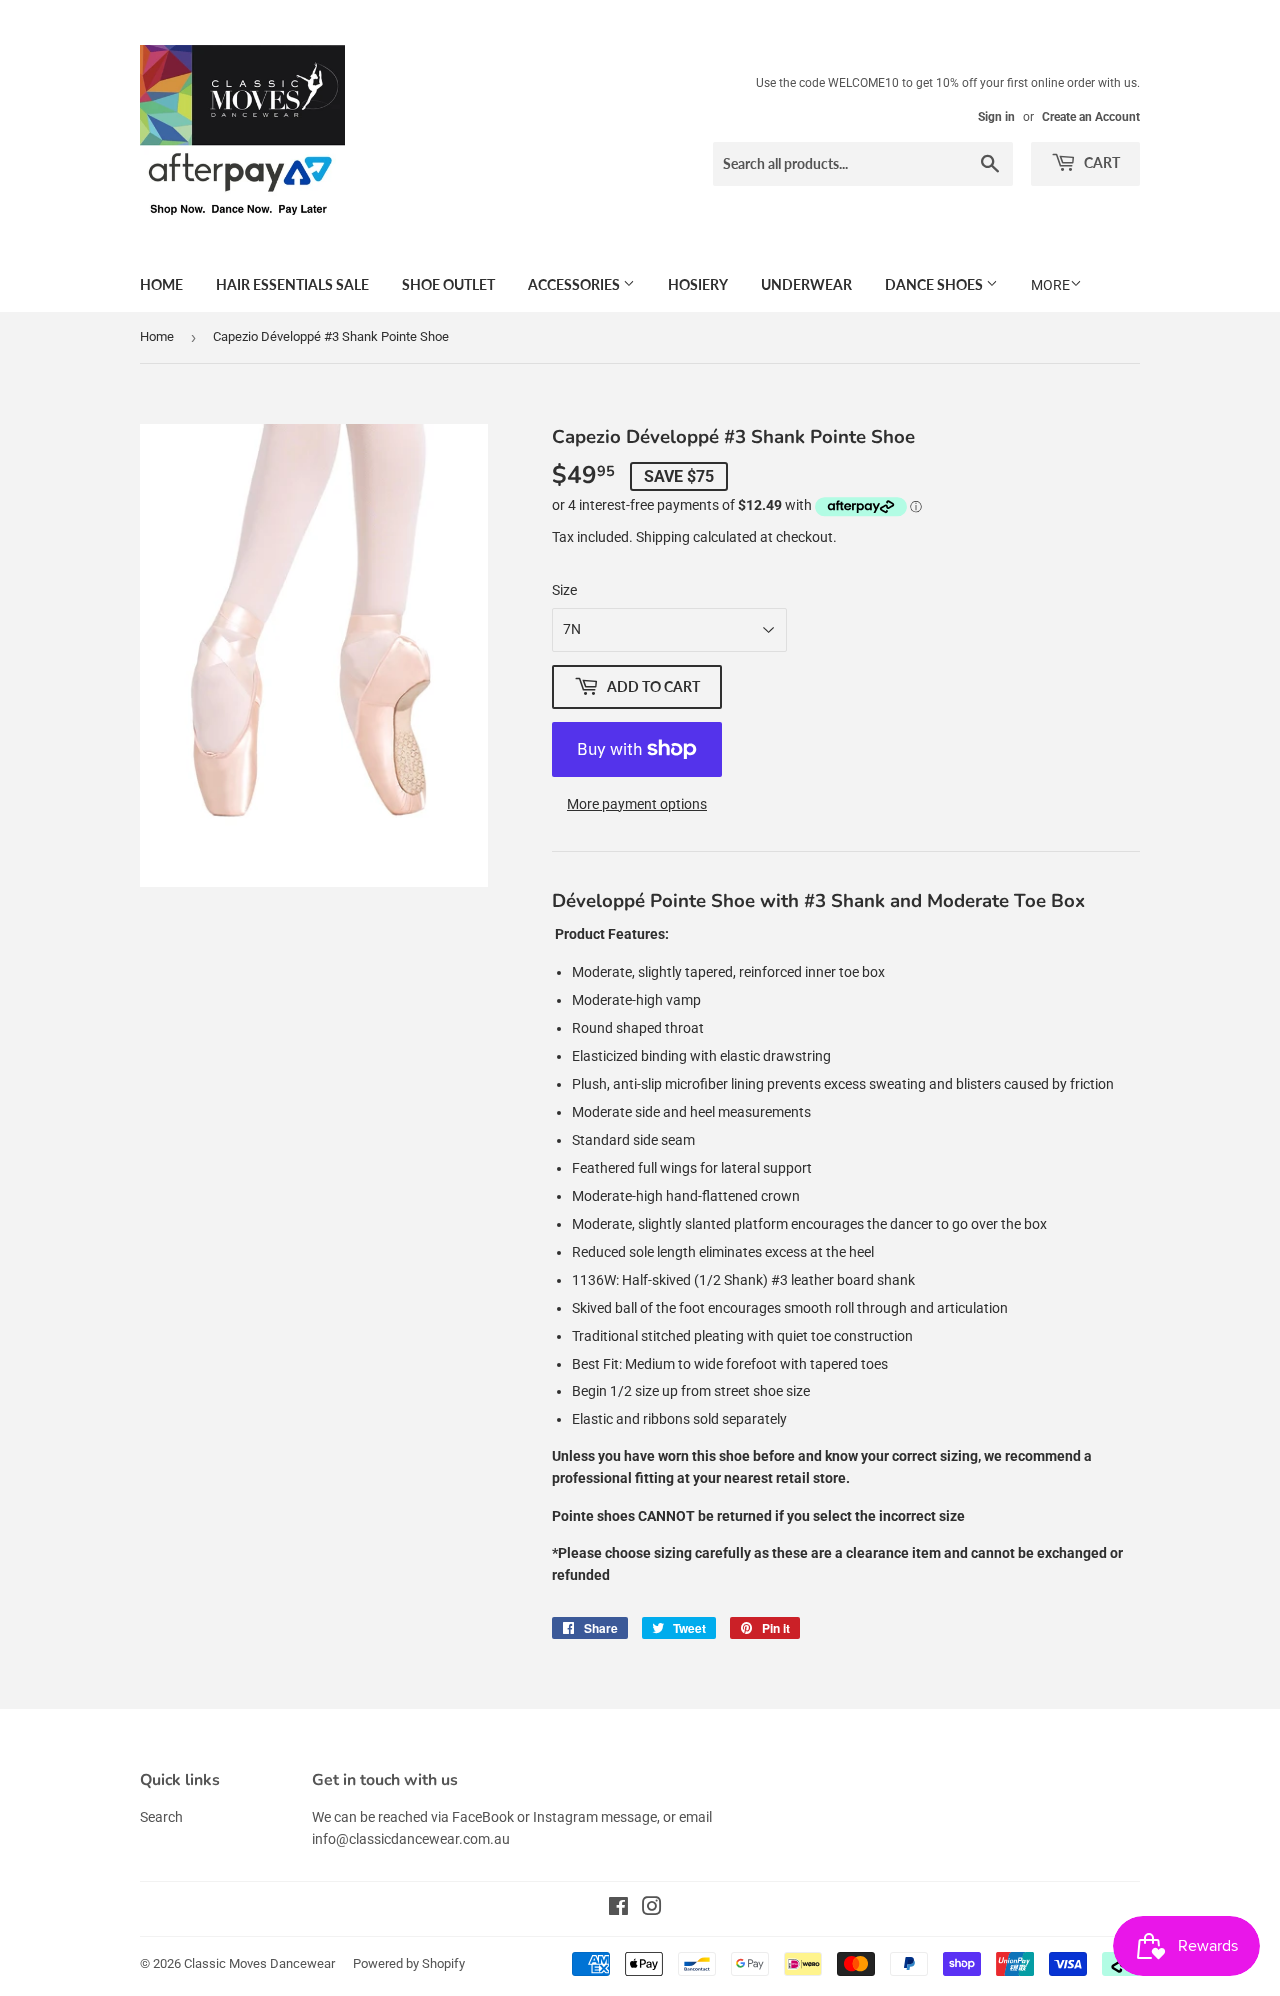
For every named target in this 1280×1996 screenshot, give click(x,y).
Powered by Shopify (409, 1963)
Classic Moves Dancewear (259, 1963)
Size (564, 590)
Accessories (575, 284)
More (1050, 285)
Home (161, 284)
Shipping (663, 537)
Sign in (996, 117)
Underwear (806, 284)
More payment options (637, 804)
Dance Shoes (935, 284)
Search (161, 1817)
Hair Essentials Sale (292, 284)
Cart (1100, 162)
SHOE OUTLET (448, 284)
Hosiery (698, 284)
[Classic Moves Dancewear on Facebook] (618, 1909)
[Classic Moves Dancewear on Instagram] (652, 1909)
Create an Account (1091, 117)
